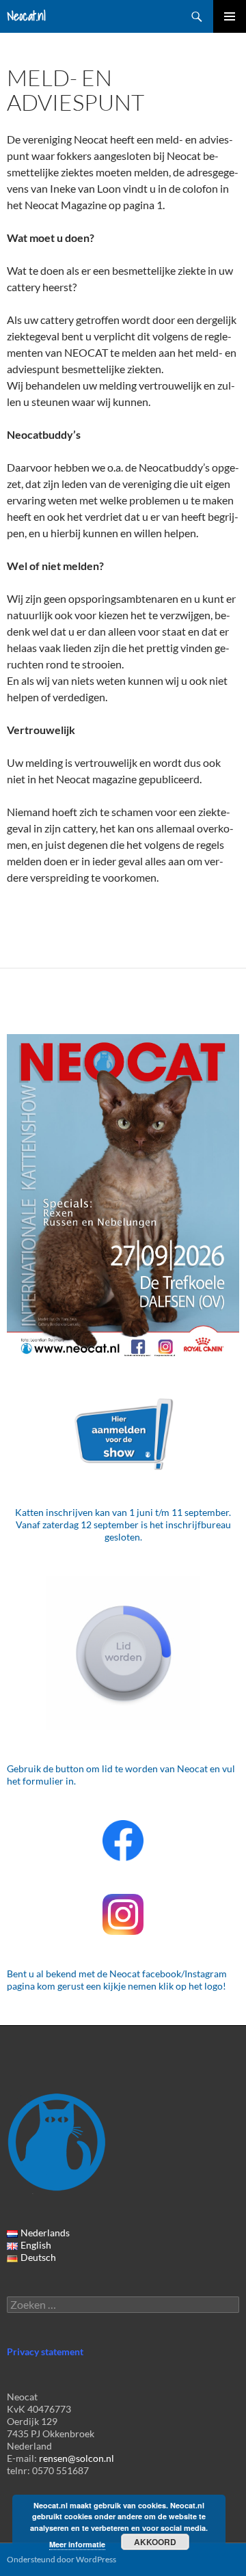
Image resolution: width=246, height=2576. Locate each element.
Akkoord (155, 2542)
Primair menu (230, 16)
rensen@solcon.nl (77, 2458)
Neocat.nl (26, 16)
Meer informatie (77, 2544)
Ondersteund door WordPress (61, 2559)
